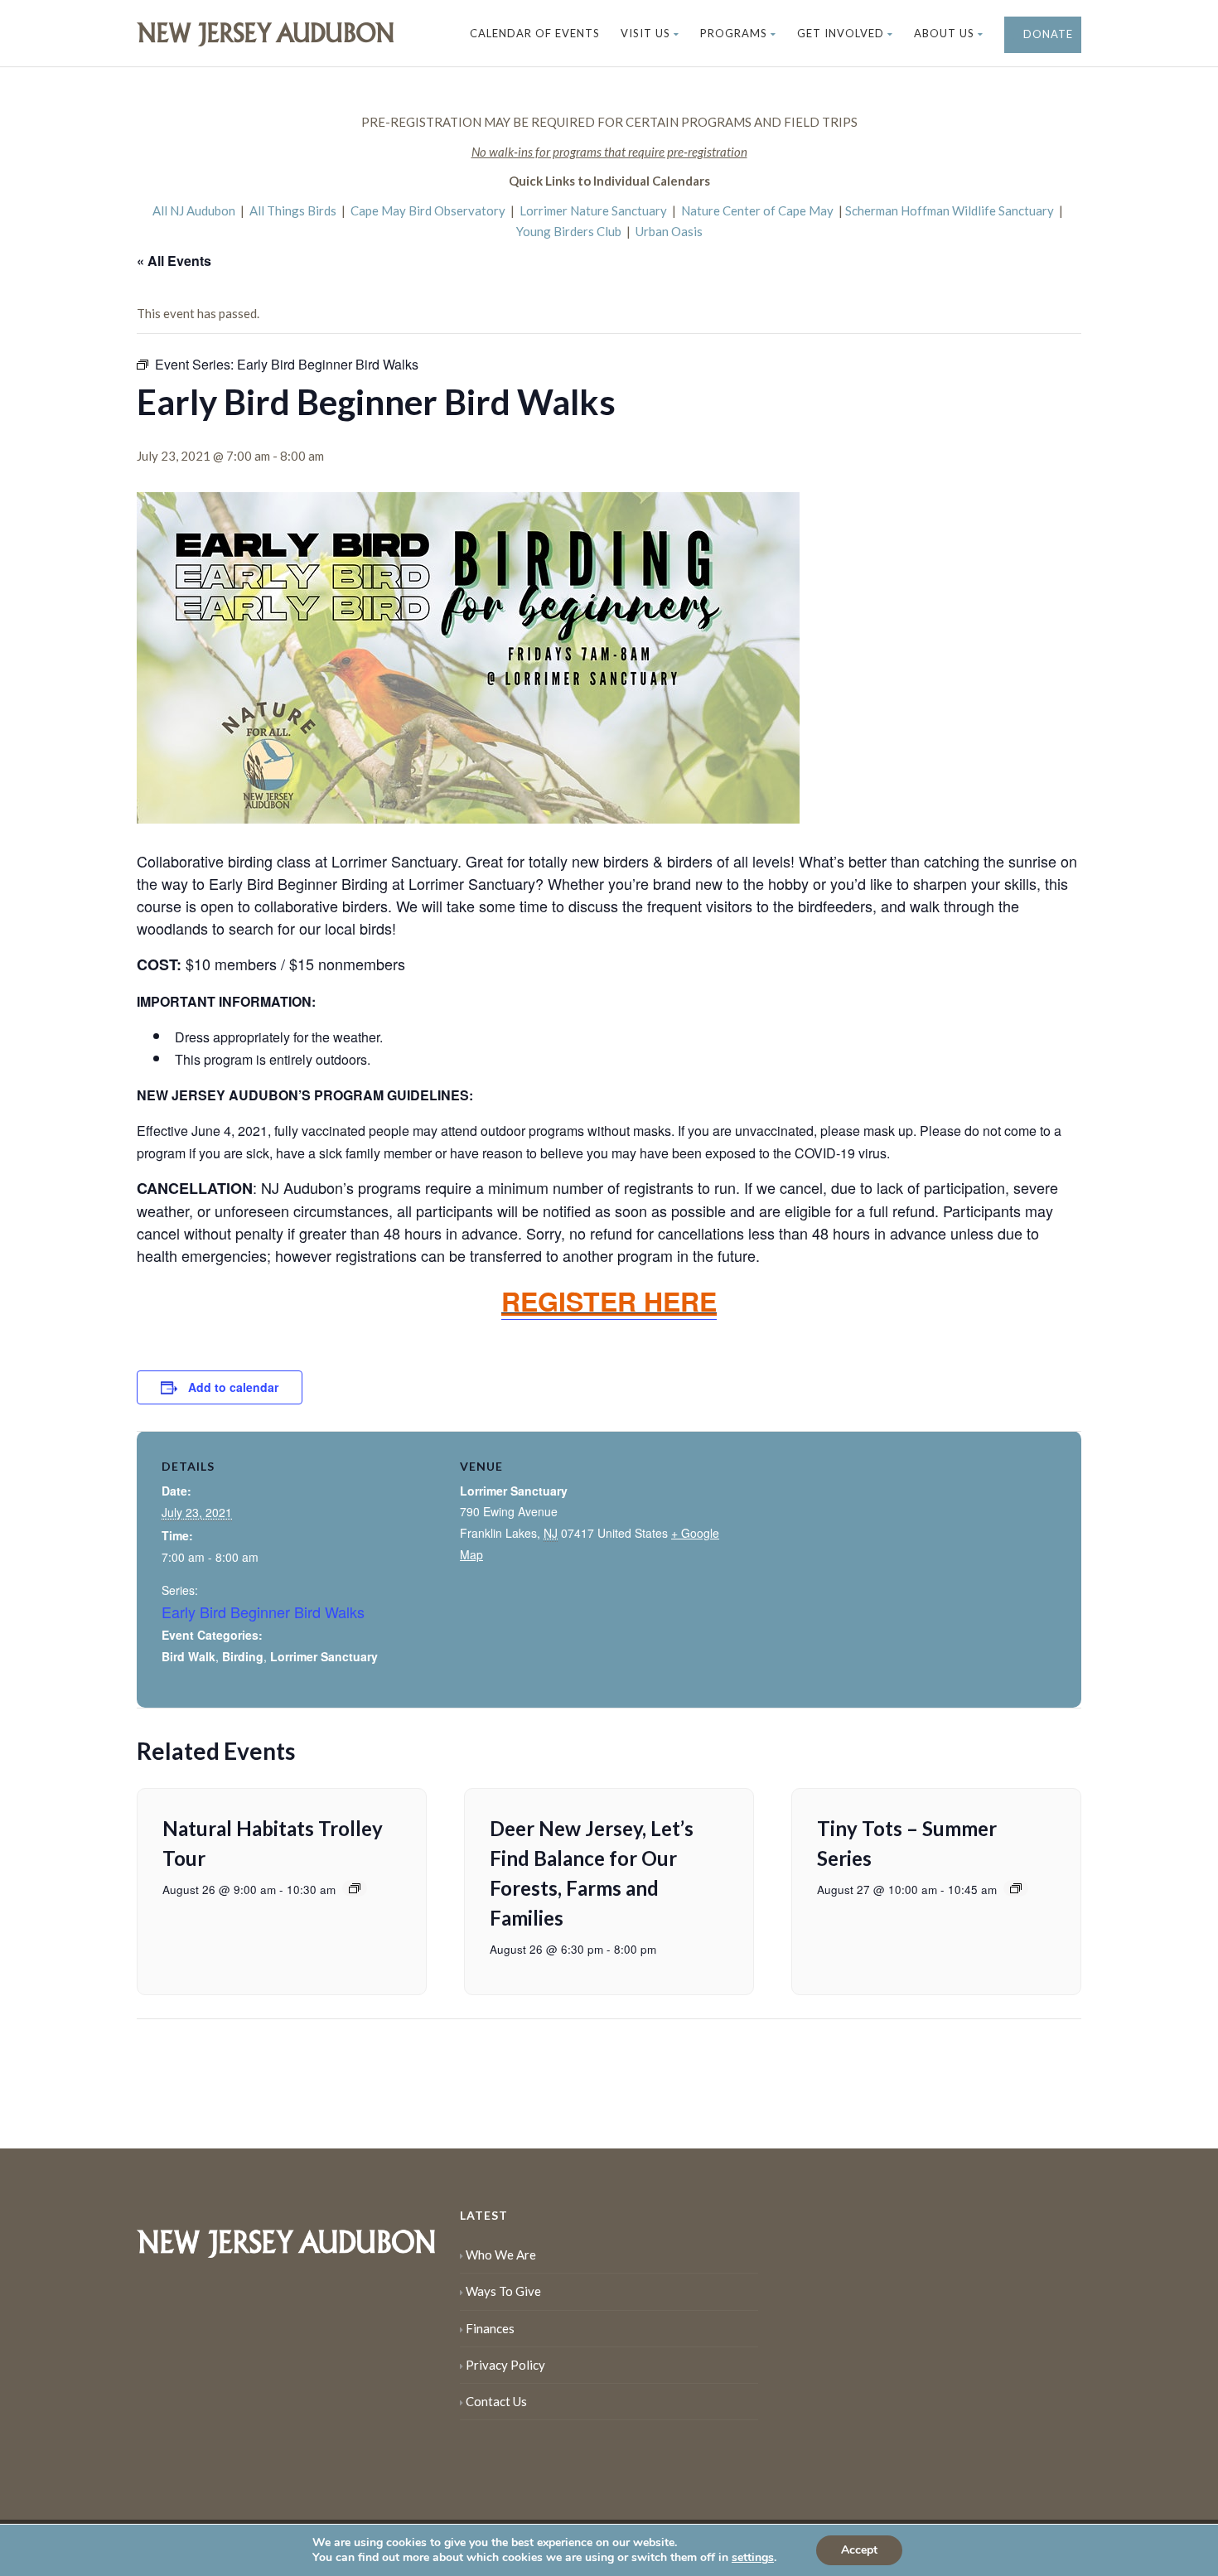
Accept (859, 2550)
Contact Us (496, 2401)
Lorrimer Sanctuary (324, 1656)
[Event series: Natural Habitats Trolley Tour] (355, 1888)
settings (753, 2558)
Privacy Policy (505, 2365)
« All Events (174, 261)
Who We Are (501, 2255)
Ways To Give (503, 2291)
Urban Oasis (669, 231)
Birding (243, 1656)
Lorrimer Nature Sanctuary (593, 210)
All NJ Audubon (194, 210)
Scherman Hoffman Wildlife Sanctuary (950, 210)
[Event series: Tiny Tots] (1016, 1888)
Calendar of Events (535, 33)
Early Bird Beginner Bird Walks (263, 1612)
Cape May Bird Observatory (428, 210)
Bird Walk (188, 1656)
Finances (490, 2328)
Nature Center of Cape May (757, 210)
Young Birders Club (569, 231)
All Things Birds (293, 210)
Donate (1046, 34)
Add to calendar (233, 1387)
